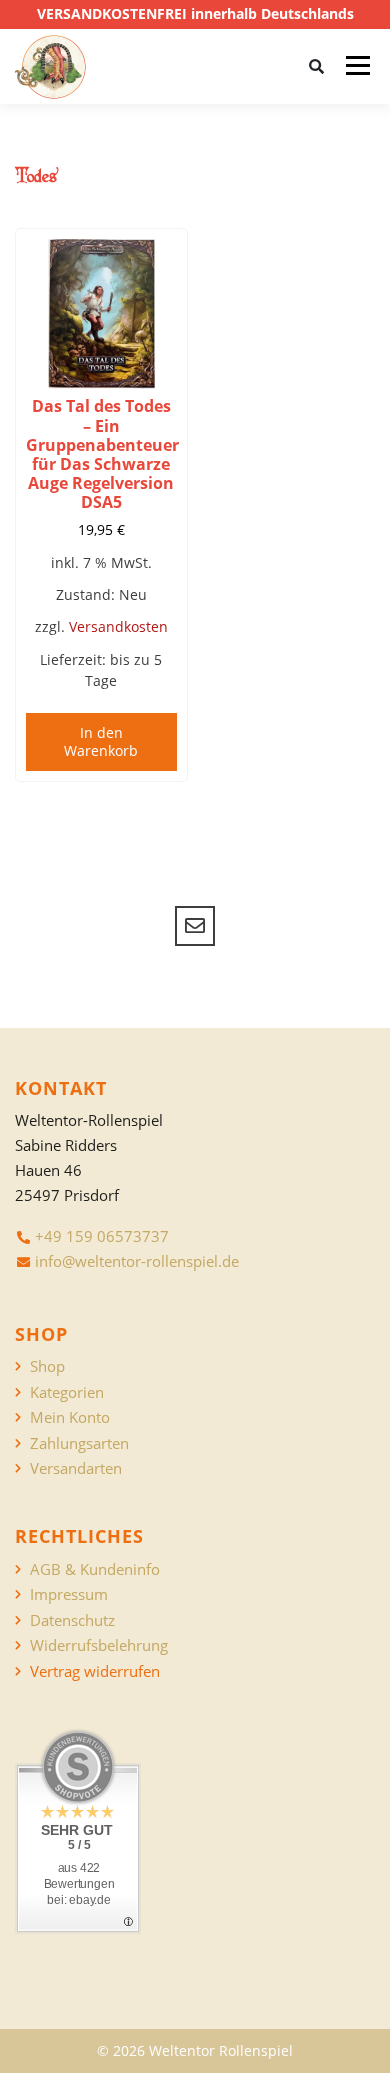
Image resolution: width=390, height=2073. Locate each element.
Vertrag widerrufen (95, 1671)
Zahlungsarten (79, 1443)
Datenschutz (72, 1620)
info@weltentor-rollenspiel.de (137, 1261)
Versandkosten (118, 626)
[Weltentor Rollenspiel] (50, 67)
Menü (357, 66)
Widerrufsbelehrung (99, 1645)
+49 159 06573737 (102, 1236)
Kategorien (67, 1392)
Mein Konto (70, 1417)
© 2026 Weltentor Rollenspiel (195, 2050)
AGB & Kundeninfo (95, 1569)
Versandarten (76, 1468)
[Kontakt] (195, 926)
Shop (47, 1366)
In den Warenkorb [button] (101, 741)
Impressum (69, 1594)
